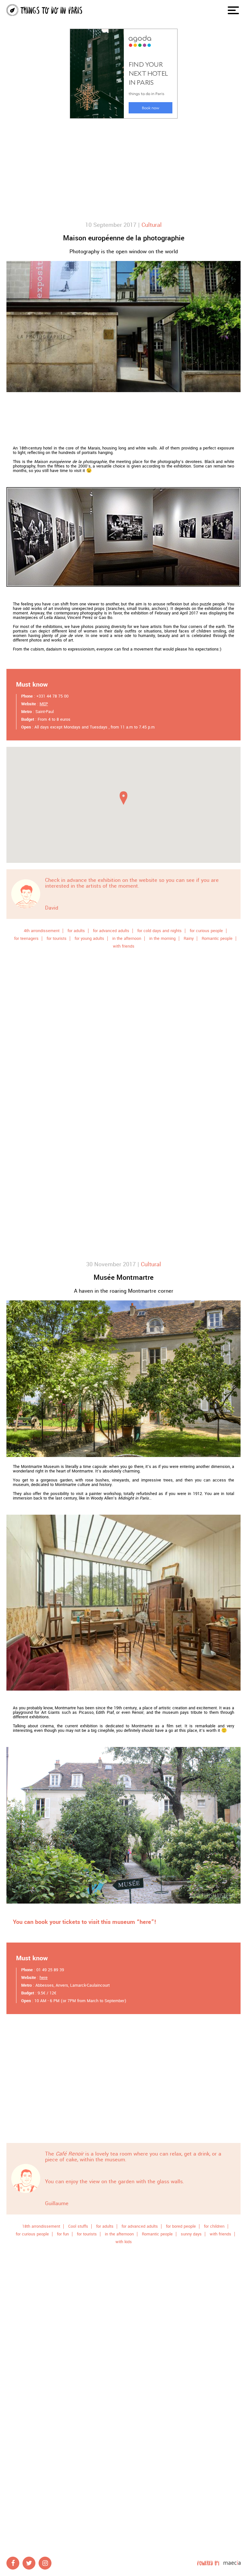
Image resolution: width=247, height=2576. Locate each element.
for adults (76, 931)
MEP (44, 704)
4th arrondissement (42, 931)
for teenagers (26, 939)
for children (214, 2226)
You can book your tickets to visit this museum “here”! (85, 1922)
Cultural (152, 225)
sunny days (191, 2234)
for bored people (181, 2226)
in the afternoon (127, 939)
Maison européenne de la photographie (124, 238)
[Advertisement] (123, 170)
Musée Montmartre (123, 1278)
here (44, 1978)
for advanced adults (111, 931)
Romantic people (217, 939)
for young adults (89, 939)
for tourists (57, 939)
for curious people (206, 931)
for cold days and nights (160, 931)
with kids (124, 2242)
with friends (124, 946)
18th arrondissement (41, 2226)
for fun (63, 2234)
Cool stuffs (78, 2226)
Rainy (189, 939)
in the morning (162, 939)
